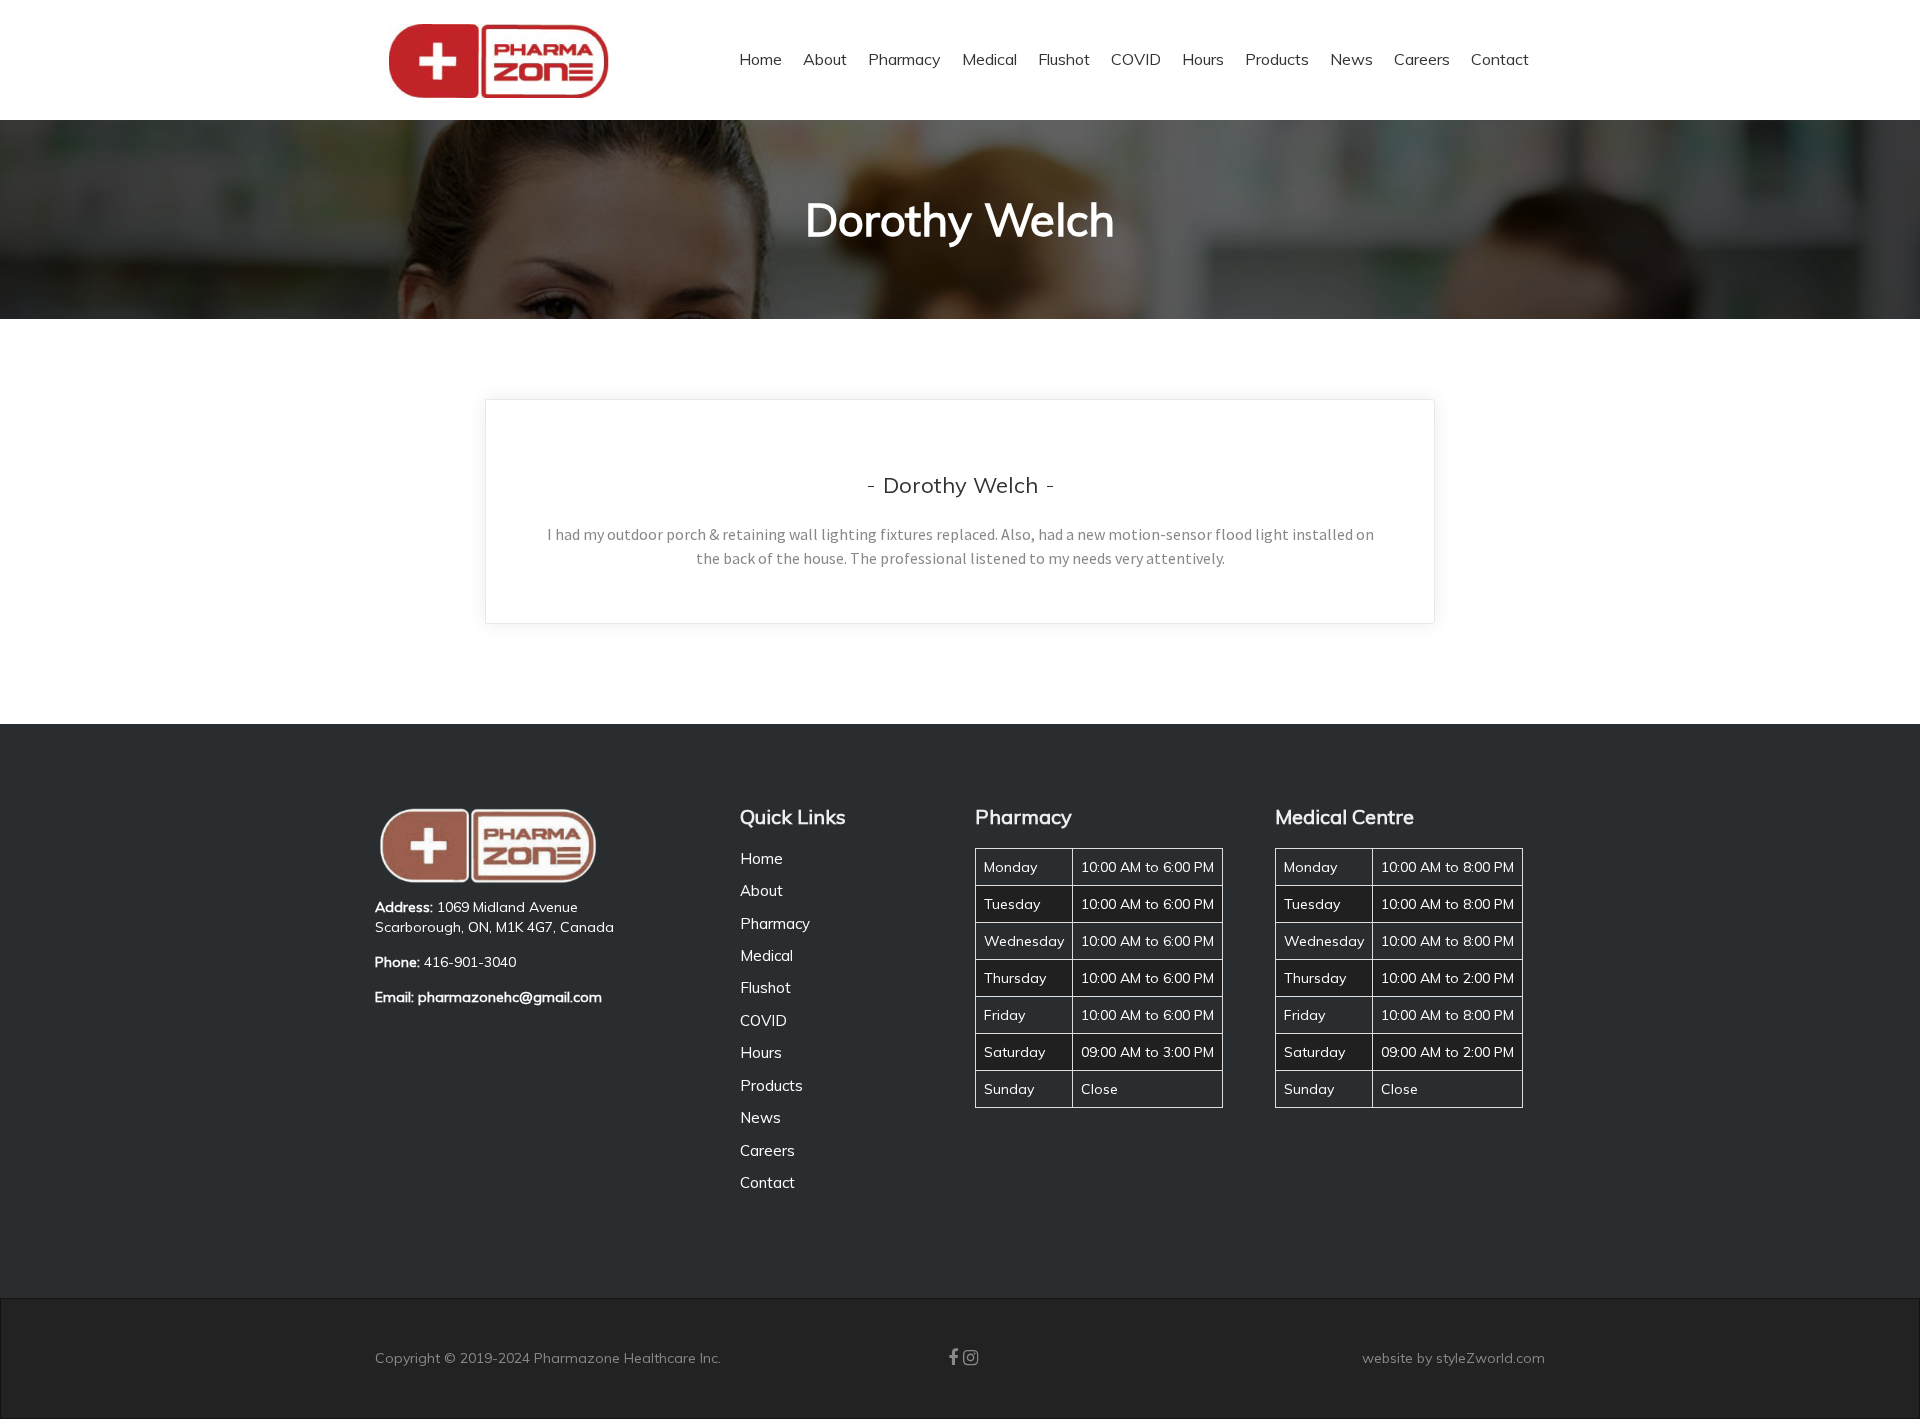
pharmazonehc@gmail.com (510, 997)
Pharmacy (775, 923)
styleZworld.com (1490, 1358)
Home (761, 858)
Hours (761, 1052)
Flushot (765, 987)
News (760, 1117)
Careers (767, 1150)
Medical (766, 955)
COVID (763, 1020)
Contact (767, 1182)
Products (771, 1085)
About (761, 890)
